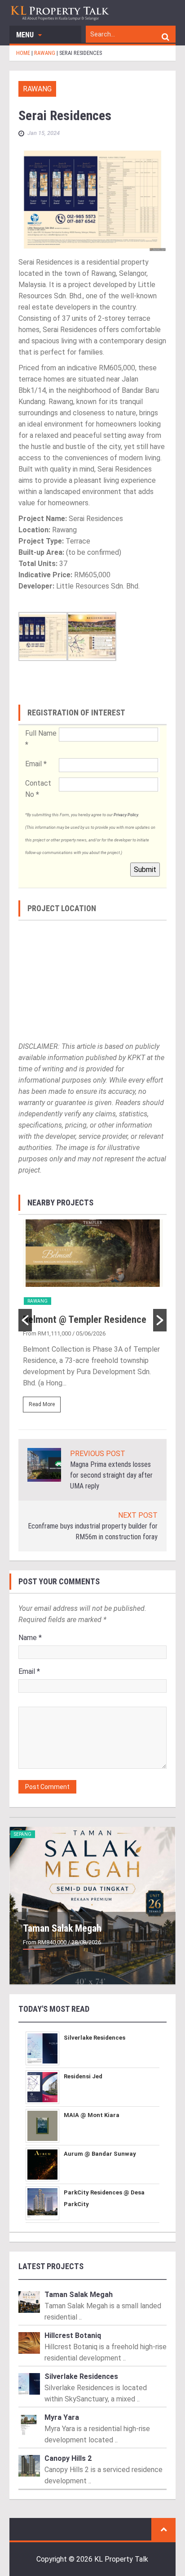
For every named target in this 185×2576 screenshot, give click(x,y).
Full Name (41, 739)
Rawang (37, 89)
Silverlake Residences (95, 2038)
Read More (42, 1404)
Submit (145, 870)
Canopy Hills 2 (68, 2458)
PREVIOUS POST (98, 1454)
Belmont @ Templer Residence (85, 1319)
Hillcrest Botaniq (73, 2335)
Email (36, 764)
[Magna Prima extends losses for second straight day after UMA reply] (44, 1464)
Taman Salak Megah (62, 1928)
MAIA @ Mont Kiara (92, 2115)
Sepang (23, 1834)
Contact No (38, 789)
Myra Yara (62, 2417)
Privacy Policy (126, 815)
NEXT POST (138, 1515)
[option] (93, 1320)
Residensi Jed (83, 2076)
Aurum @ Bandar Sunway (100, 2154)
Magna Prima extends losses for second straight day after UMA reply (111, 1475)
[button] (25, 1320)
